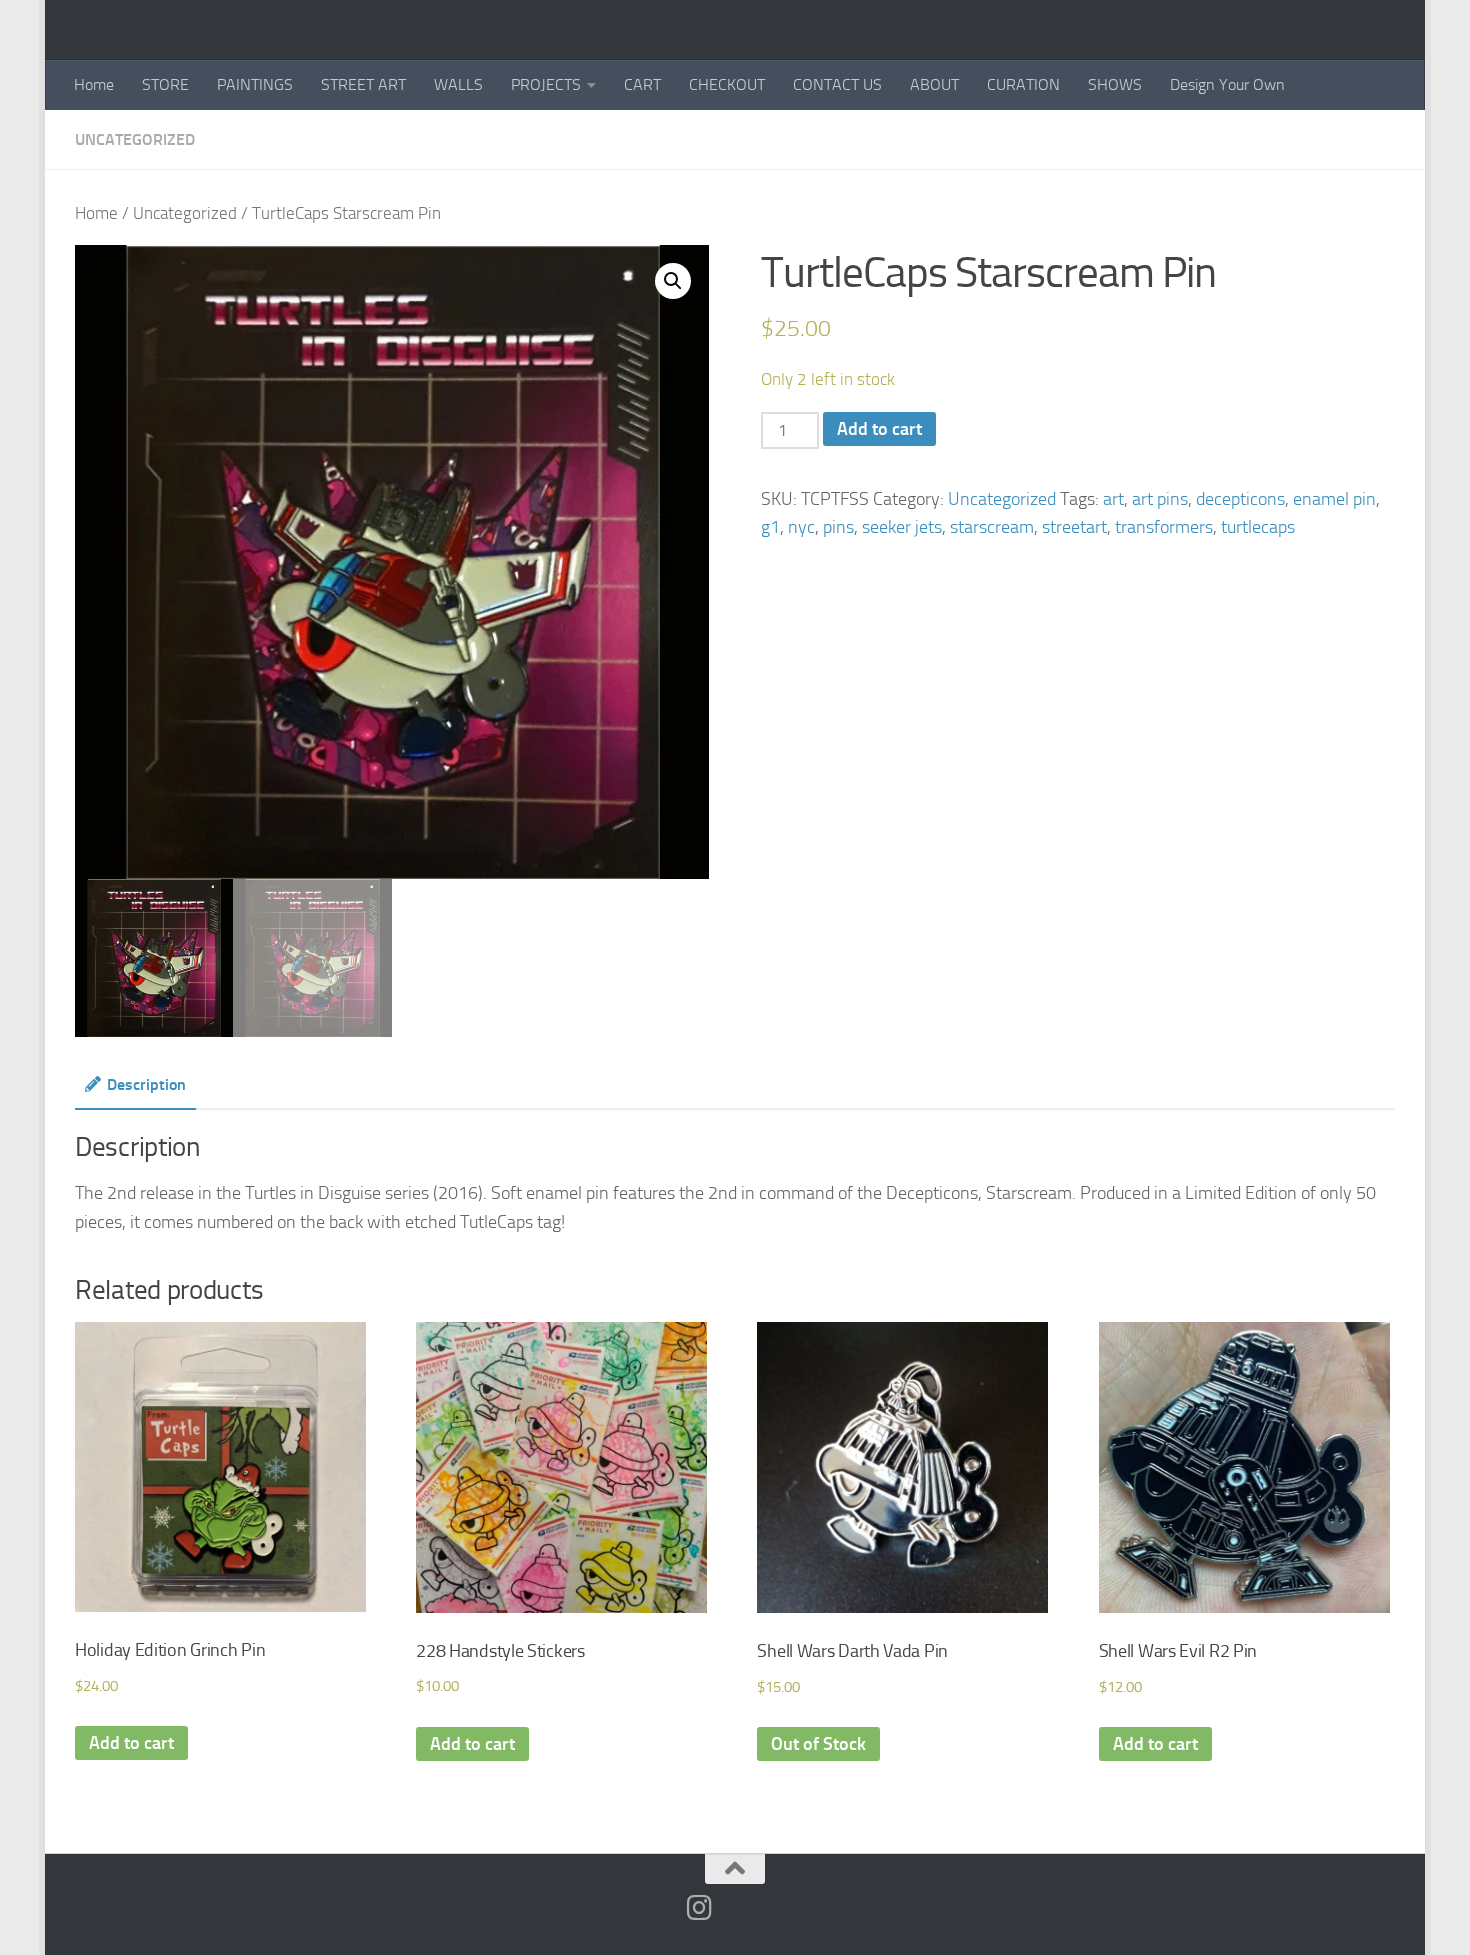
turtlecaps (1258, 527)
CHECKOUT (727, 84)
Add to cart (879, 429)
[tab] (135, 1091)
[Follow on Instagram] (700, 1908)
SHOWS (1115, 84)
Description (146, 1084)
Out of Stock (818, 1744)
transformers (1164, 527)
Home (94, 84)
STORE (165, 84)
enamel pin (1334, 499)
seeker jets (902, 527)
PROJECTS (546, 84)
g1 (770, 527)
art (1113, 499)
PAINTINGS (255, 84)
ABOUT (934, 84)
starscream (992, 527)
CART (642, 84)
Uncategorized (135, 139)
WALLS (458, 84)
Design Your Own (1227, 84)
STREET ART (363, 84)
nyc (801, 527)
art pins (1160, 499)
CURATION (1023, 84)
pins (838, 527)
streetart (1074, 527)
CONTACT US (837, 84)
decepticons (1240, 499)
